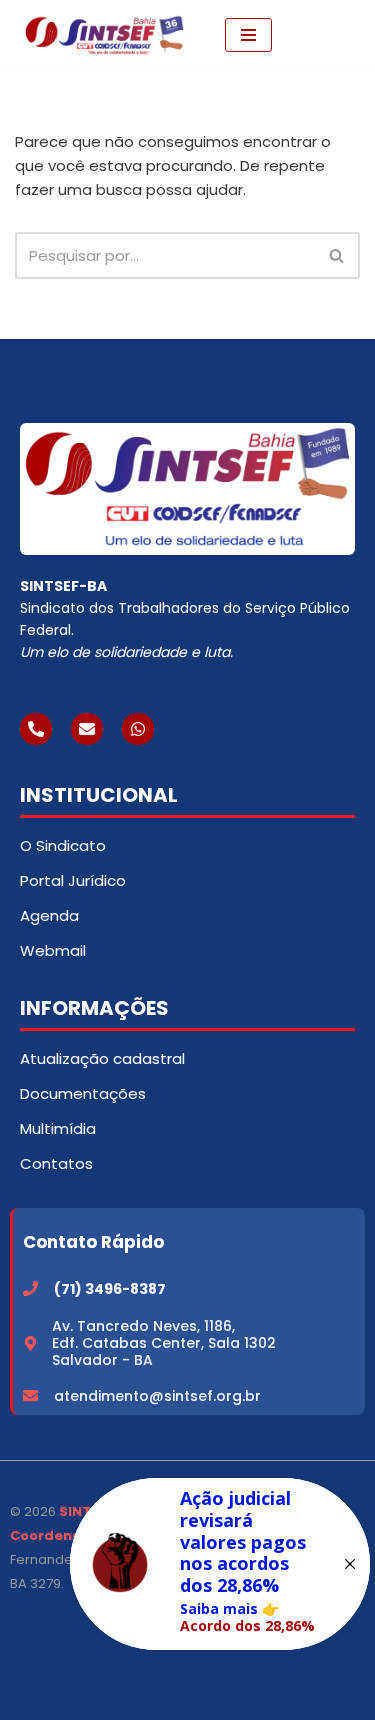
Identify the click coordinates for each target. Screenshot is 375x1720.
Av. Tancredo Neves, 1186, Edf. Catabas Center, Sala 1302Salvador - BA (164, 1343)
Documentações (83, 1093)
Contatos (56, 1163)
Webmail (53, 950)
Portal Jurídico (73, 880)
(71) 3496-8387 (110, 1289)
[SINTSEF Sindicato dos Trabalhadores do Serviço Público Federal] (105, 35)
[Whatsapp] (138, 729)
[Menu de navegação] (248, 35)
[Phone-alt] (36, 729)
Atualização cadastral (102, 1058)
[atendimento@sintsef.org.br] (30, 1395)
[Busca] (337, 255)
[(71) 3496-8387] (30, 1288)
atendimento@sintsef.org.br (157, 1396)
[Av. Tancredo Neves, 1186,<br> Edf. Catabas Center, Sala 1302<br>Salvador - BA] (30, 1343)
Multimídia (58, 1128)
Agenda (49, 915)
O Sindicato (63, 845)
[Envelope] (87, 729)
